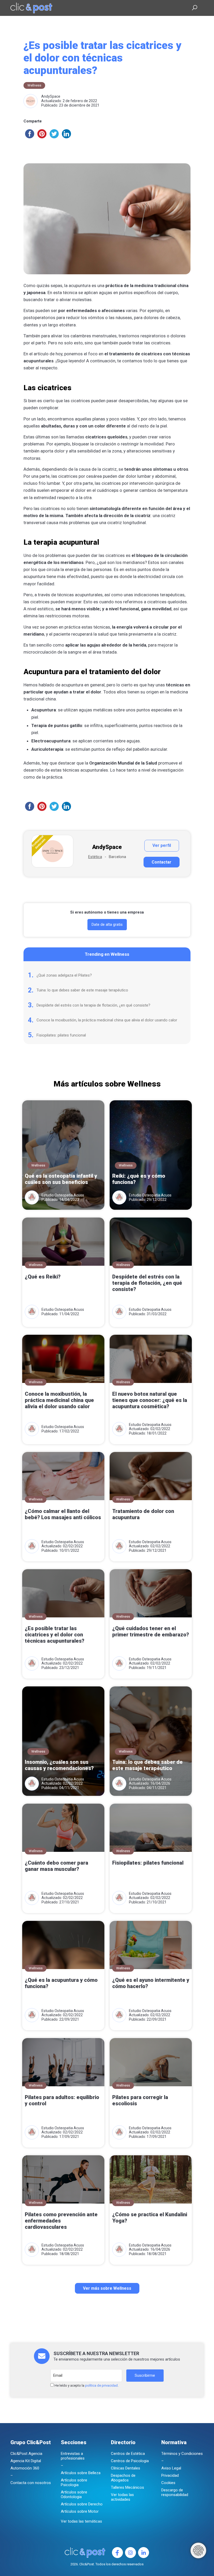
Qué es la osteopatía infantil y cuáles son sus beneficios (61, 1179)
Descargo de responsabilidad (175, 2492)
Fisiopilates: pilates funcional (61, 1035)
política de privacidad (101, 2385)
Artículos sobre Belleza (81, 2473)
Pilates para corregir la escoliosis (140, 2100)
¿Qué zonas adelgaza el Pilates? (64, 975)
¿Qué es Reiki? (43, 1277)
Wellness (34, 85)
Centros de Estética (128, 2454)
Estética (95, 857)
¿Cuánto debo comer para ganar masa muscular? (57, 1866)
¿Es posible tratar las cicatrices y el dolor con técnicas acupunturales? (55, 1635)
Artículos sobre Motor (80, 2511)
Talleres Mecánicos (127, 2487)
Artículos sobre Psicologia (74, 2482)
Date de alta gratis (107, 924)
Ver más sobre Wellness (107, 2288)
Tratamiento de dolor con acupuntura (143, 1514)
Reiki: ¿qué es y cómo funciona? (139, 1179)
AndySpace (51, 96)
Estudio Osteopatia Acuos (63, 1195)
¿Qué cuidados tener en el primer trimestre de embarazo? (151, 1631)
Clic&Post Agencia (26, 2454)
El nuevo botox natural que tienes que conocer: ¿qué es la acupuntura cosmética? (150, 1400)
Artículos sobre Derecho (82, 2504)
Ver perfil (162, 845)
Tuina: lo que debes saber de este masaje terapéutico (82, 990)
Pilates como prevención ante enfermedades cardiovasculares (61, 2221)
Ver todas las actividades (122, 2497)
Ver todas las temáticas (81, 2521)
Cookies (168, 2483)
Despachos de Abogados (123, 2478)
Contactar (162, 862)
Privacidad (170, 2475)
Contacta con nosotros (31, 2483)
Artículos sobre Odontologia (74, 2494)
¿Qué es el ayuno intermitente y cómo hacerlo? (151, 1983)
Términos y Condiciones (182, 2454)
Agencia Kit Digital (26, 2461)
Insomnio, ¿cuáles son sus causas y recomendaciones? (59, 1765)
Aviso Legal (171, 2468)
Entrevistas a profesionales (73, 2456)
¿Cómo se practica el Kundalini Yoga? (150, 2218)
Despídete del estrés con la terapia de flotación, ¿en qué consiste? (93, 1005)
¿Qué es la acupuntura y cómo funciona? (61, 1983)
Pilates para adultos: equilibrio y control (62, 2100)
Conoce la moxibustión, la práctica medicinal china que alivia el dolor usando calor (107, 1020)
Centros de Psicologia (130, 2461)
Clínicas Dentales (126, 2468)
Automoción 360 (25, 2468)
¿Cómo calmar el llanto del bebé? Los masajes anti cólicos (63, 1514)
